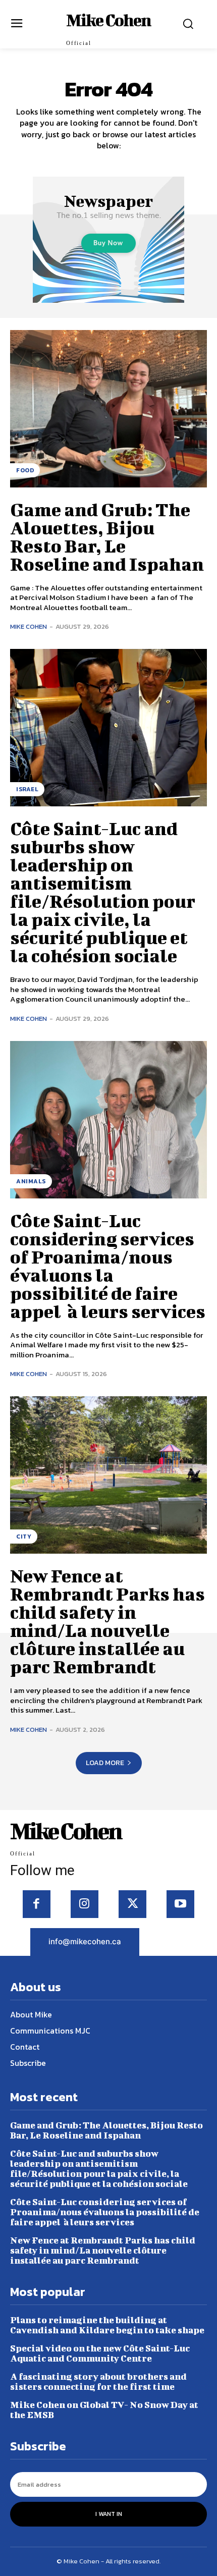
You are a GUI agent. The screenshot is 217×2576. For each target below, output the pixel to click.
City (24, 1537)
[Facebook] (37, 1904)
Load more (105, 1763)
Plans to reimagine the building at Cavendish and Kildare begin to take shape (107, 2325)
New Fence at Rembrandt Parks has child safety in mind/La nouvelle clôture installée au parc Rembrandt (107, 1621)
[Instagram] (85, 1904)
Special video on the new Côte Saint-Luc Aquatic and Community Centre (100, 2353)
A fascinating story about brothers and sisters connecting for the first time (98, 2381)
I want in (109, 2514)
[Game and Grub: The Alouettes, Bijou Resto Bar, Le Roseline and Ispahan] (108, 409)
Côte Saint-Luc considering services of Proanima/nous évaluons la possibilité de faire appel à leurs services (108, 1266)
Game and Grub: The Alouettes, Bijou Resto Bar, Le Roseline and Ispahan (107, 536)
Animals (31, 1181)
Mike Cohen (29, 626)
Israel (27, 789)
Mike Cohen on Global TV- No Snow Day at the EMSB (104, 2410)
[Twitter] (132, 1904)
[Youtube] (180, 1904)
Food (25, 470)
